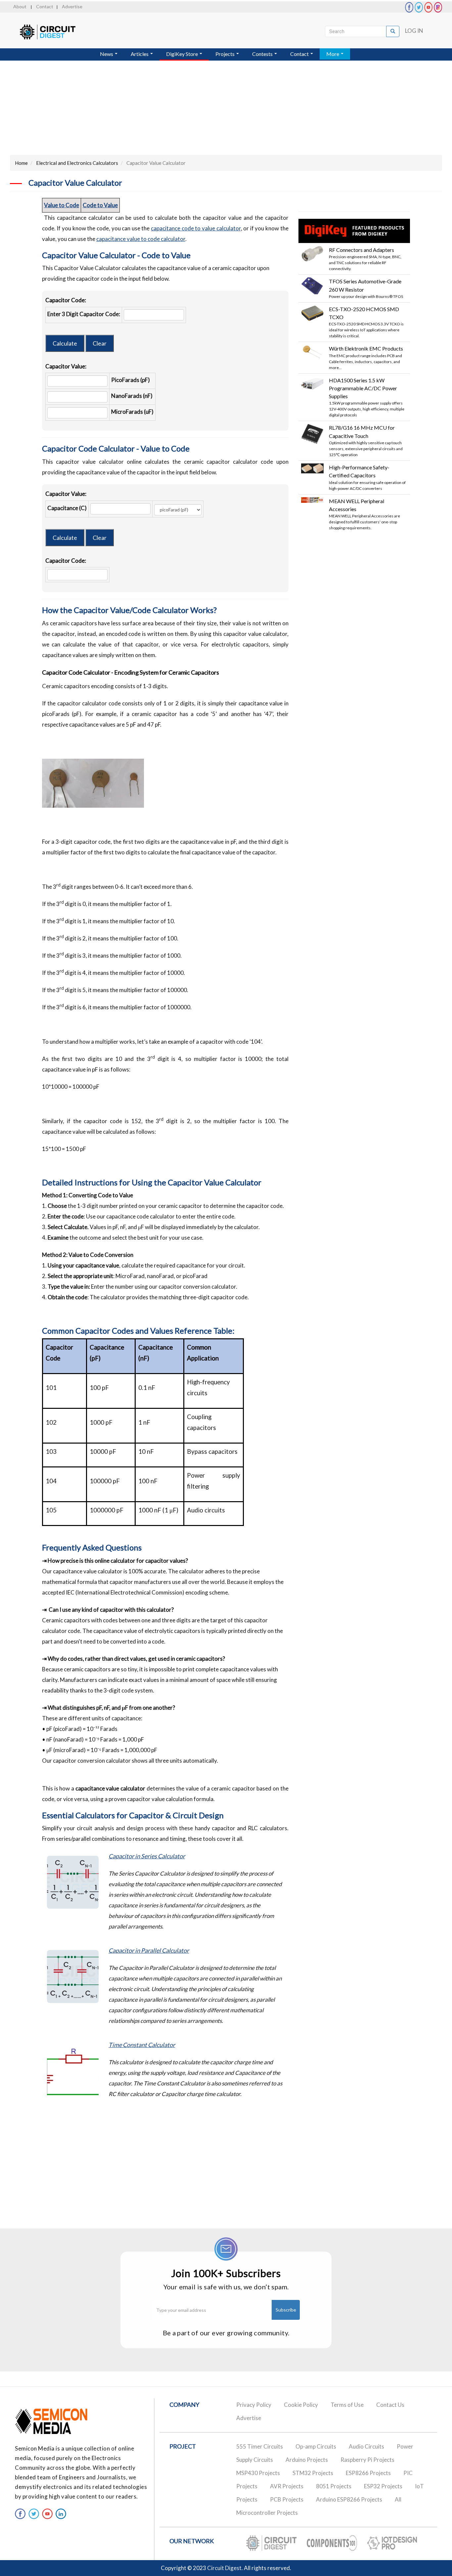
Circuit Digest (224, 2568)
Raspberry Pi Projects (367, 2460)
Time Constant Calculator (142, 2045)
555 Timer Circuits (260, 2446)
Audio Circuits (366, 2446)
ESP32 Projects (383, 2486)
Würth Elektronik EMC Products (366, 348)
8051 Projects (334, 2486)
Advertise (72, 6)
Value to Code (62, 205)
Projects (226, 54)
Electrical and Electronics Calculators (77, 163)
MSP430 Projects (258, 2473)
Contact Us (390, 2405)
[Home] (54, 32)
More (333, 54)
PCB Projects (287, 2499)
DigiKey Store (182, 54)
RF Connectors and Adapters (362, 250)
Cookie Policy (301, 2405)
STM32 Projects (313, 2473)
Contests (263, 54)
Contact (45, 6)
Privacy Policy (254, 2405)
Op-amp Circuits (316, 2446)
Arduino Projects (307, 2460)
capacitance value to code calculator (141, 239)
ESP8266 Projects (368, 2473)
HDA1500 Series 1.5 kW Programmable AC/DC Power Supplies (363, 388)
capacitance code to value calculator (196, 228)
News (107, 54)
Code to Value (100, 205)
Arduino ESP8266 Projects (349, 2499)
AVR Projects (287, 2486)
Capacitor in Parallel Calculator (149, 1950)
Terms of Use (347, 2405)
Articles (140, 54)
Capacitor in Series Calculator (147, 1856)
